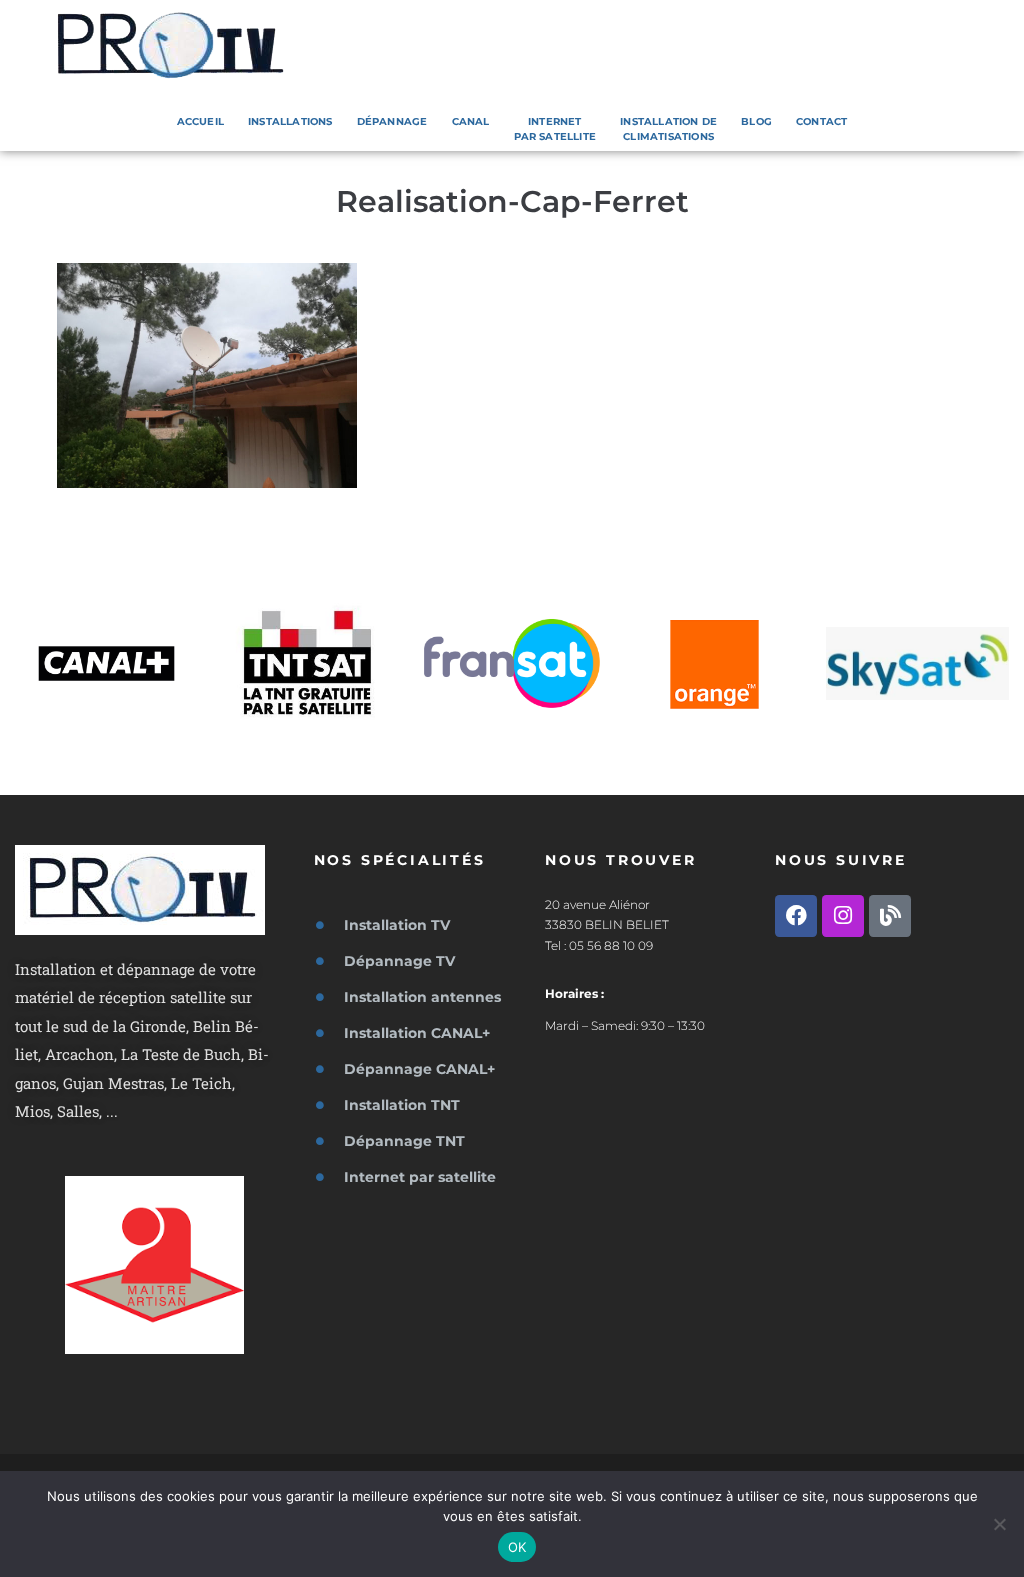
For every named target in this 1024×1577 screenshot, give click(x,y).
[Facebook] (796, 916)
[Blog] (890, 916)
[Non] (999, 1524)
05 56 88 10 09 (611, 945)
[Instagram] (843, 916)
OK (517, 1547)
